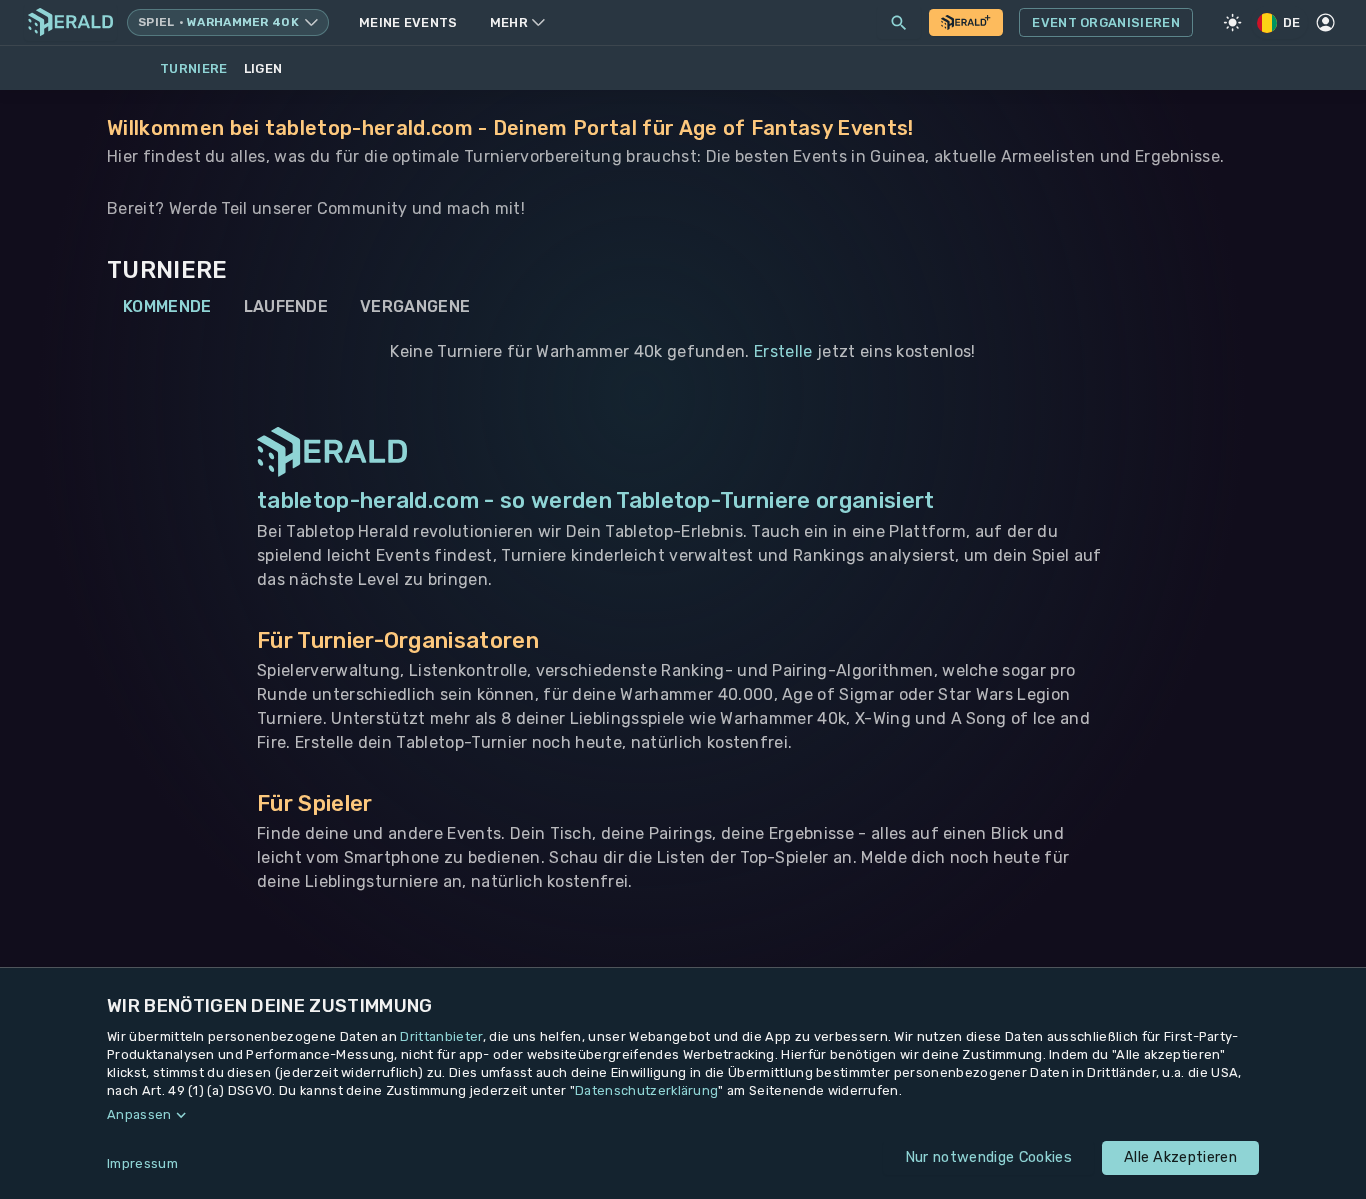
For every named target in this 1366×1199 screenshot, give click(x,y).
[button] (683, 1115)
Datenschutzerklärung (646, 1090)
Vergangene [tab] (415, 306)
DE (1292, 22)
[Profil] (1326, 23)
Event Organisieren (1106, 22)
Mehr (509, 22)
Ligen (263, 68)
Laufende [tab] (286, 306)
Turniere (194, 68)
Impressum (142, 1163)
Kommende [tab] (167, 306)
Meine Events (408, 22)
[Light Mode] (1233, 23)
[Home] (70, 22)
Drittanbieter (441, 1036)
